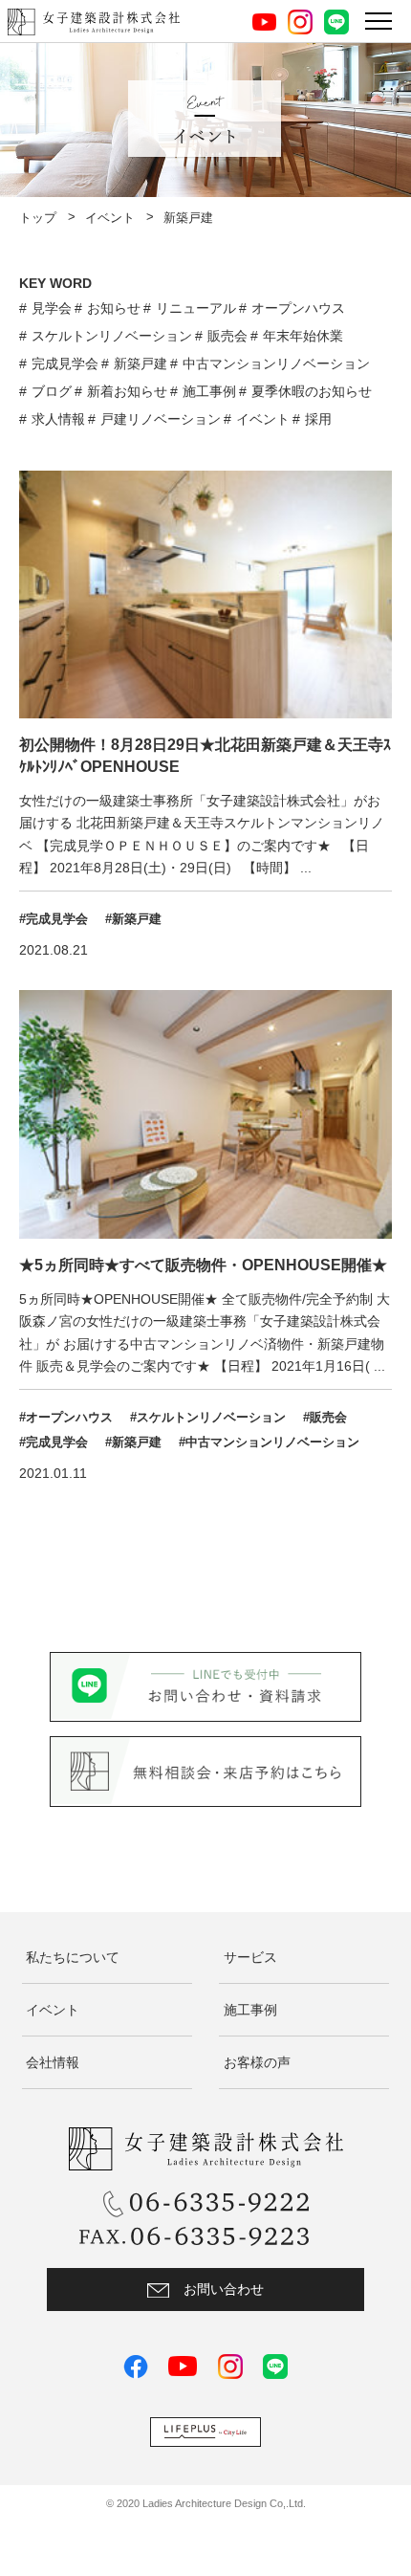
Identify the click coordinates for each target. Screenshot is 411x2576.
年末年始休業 (303, 336)
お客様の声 (257, 2062)
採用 (318, 419)
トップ (38, 218)
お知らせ (114, 308)
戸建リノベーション (161, 419)
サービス (250, 1957)
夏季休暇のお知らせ (312, 391)
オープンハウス (298, 308)
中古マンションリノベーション (276, 363)
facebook (136, 2367)
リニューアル (196, 308)
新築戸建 (141, 363)
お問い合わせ (224, 2289)
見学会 (52, 308)
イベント (110, 218)
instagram (300, 22)
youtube (264, 22)
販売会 (227, 336)
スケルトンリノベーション (112, 336)
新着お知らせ (127, 391)
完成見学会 (65, 363)
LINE (336, 22)
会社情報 (53, 2062)
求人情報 (58, 419)
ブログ (52, 391)
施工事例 (209, 391)
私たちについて (73, 1957)
